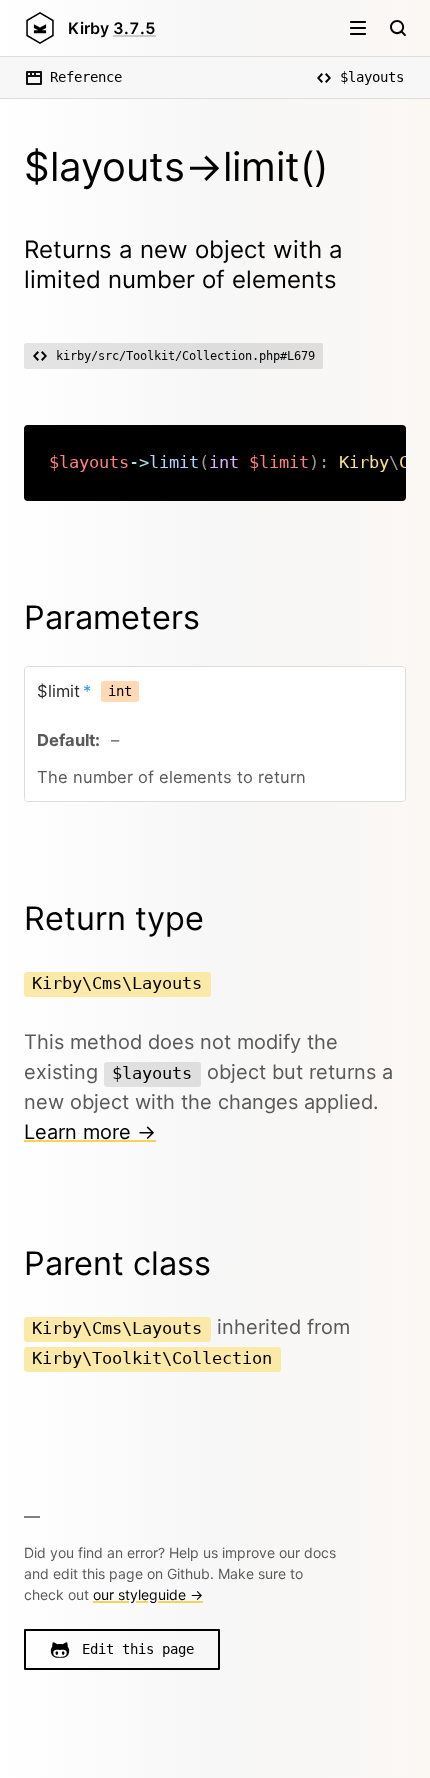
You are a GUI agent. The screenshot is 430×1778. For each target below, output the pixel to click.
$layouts (372, 77)
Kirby (112, 28)
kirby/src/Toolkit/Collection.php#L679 (185, 356)
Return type (114, 918)
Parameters (112, 617)
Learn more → (90, 1132)
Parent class (117, 1263)
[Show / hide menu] (358, 28)
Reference (86, 77)
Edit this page (138, 1649)
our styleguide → (148, 1594)
